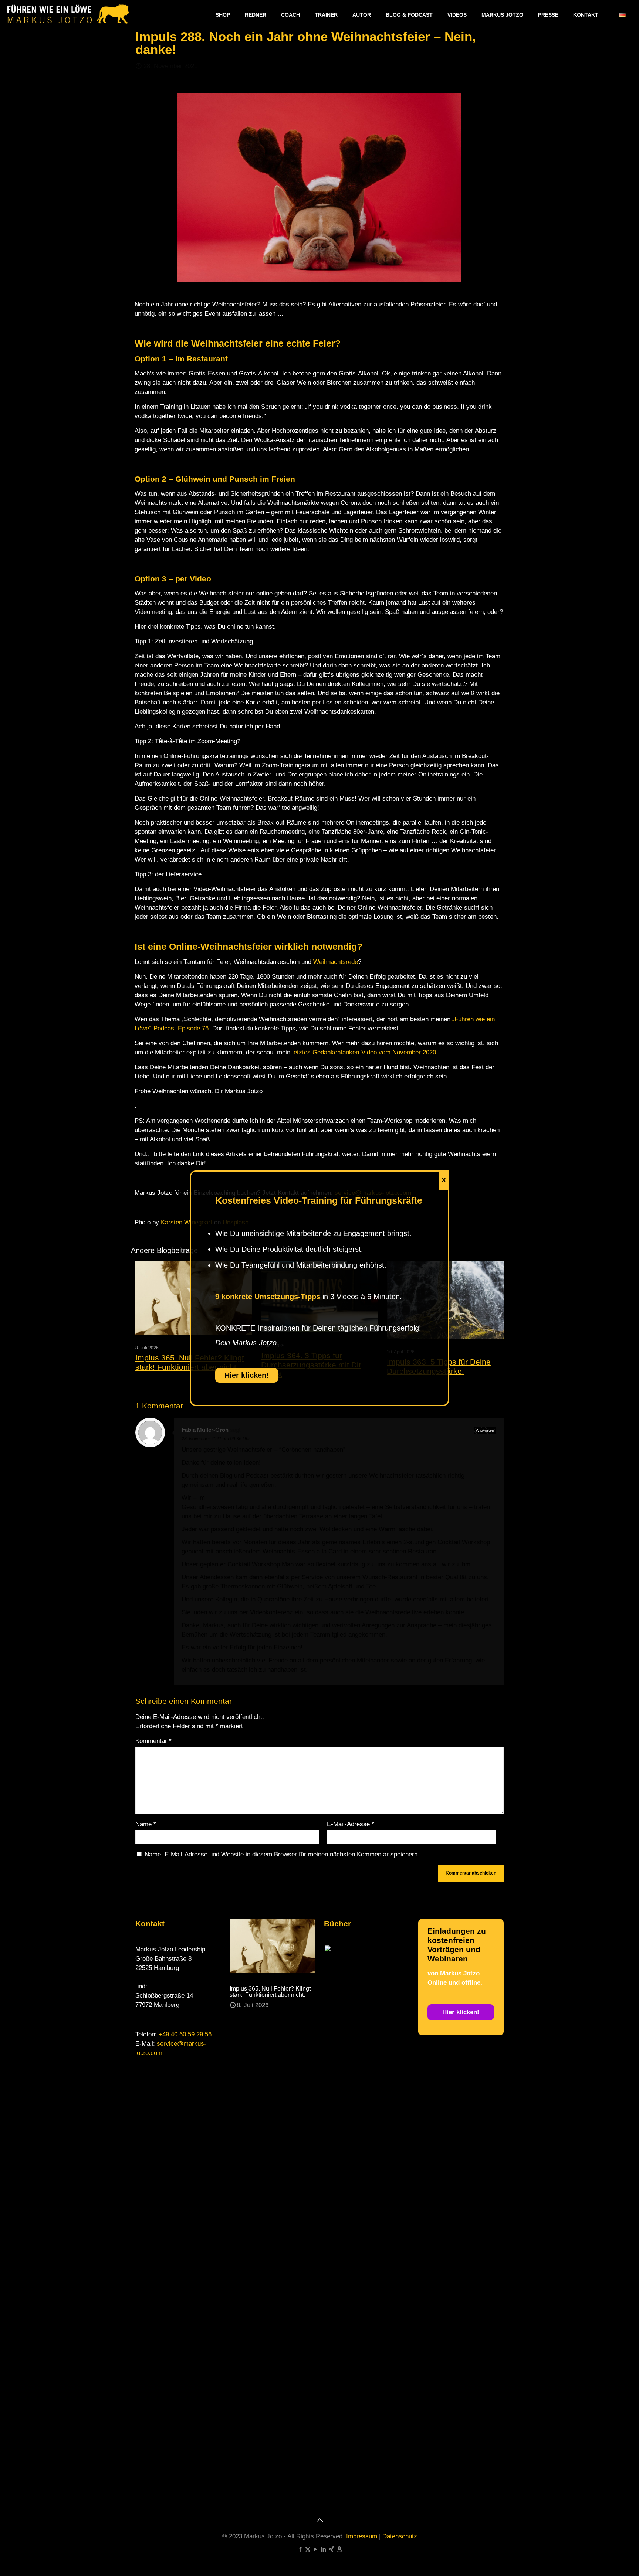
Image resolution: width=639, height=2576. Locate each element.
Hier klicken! (247, 1375)
